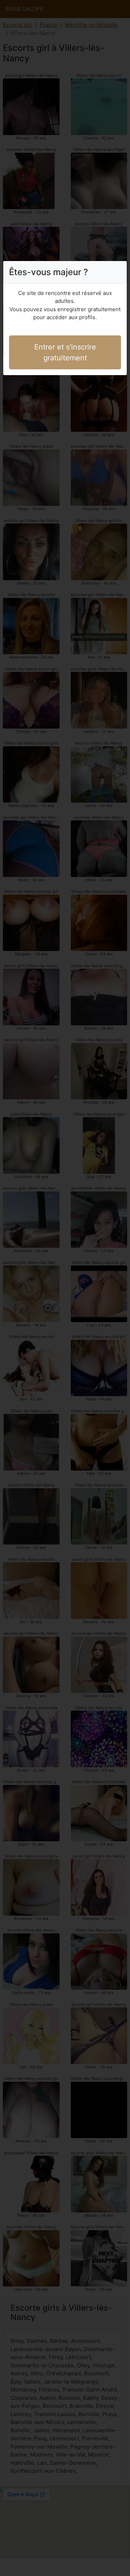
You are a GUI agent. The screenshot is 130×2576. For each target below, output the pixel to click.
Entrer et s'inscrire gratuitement (65, 352)
